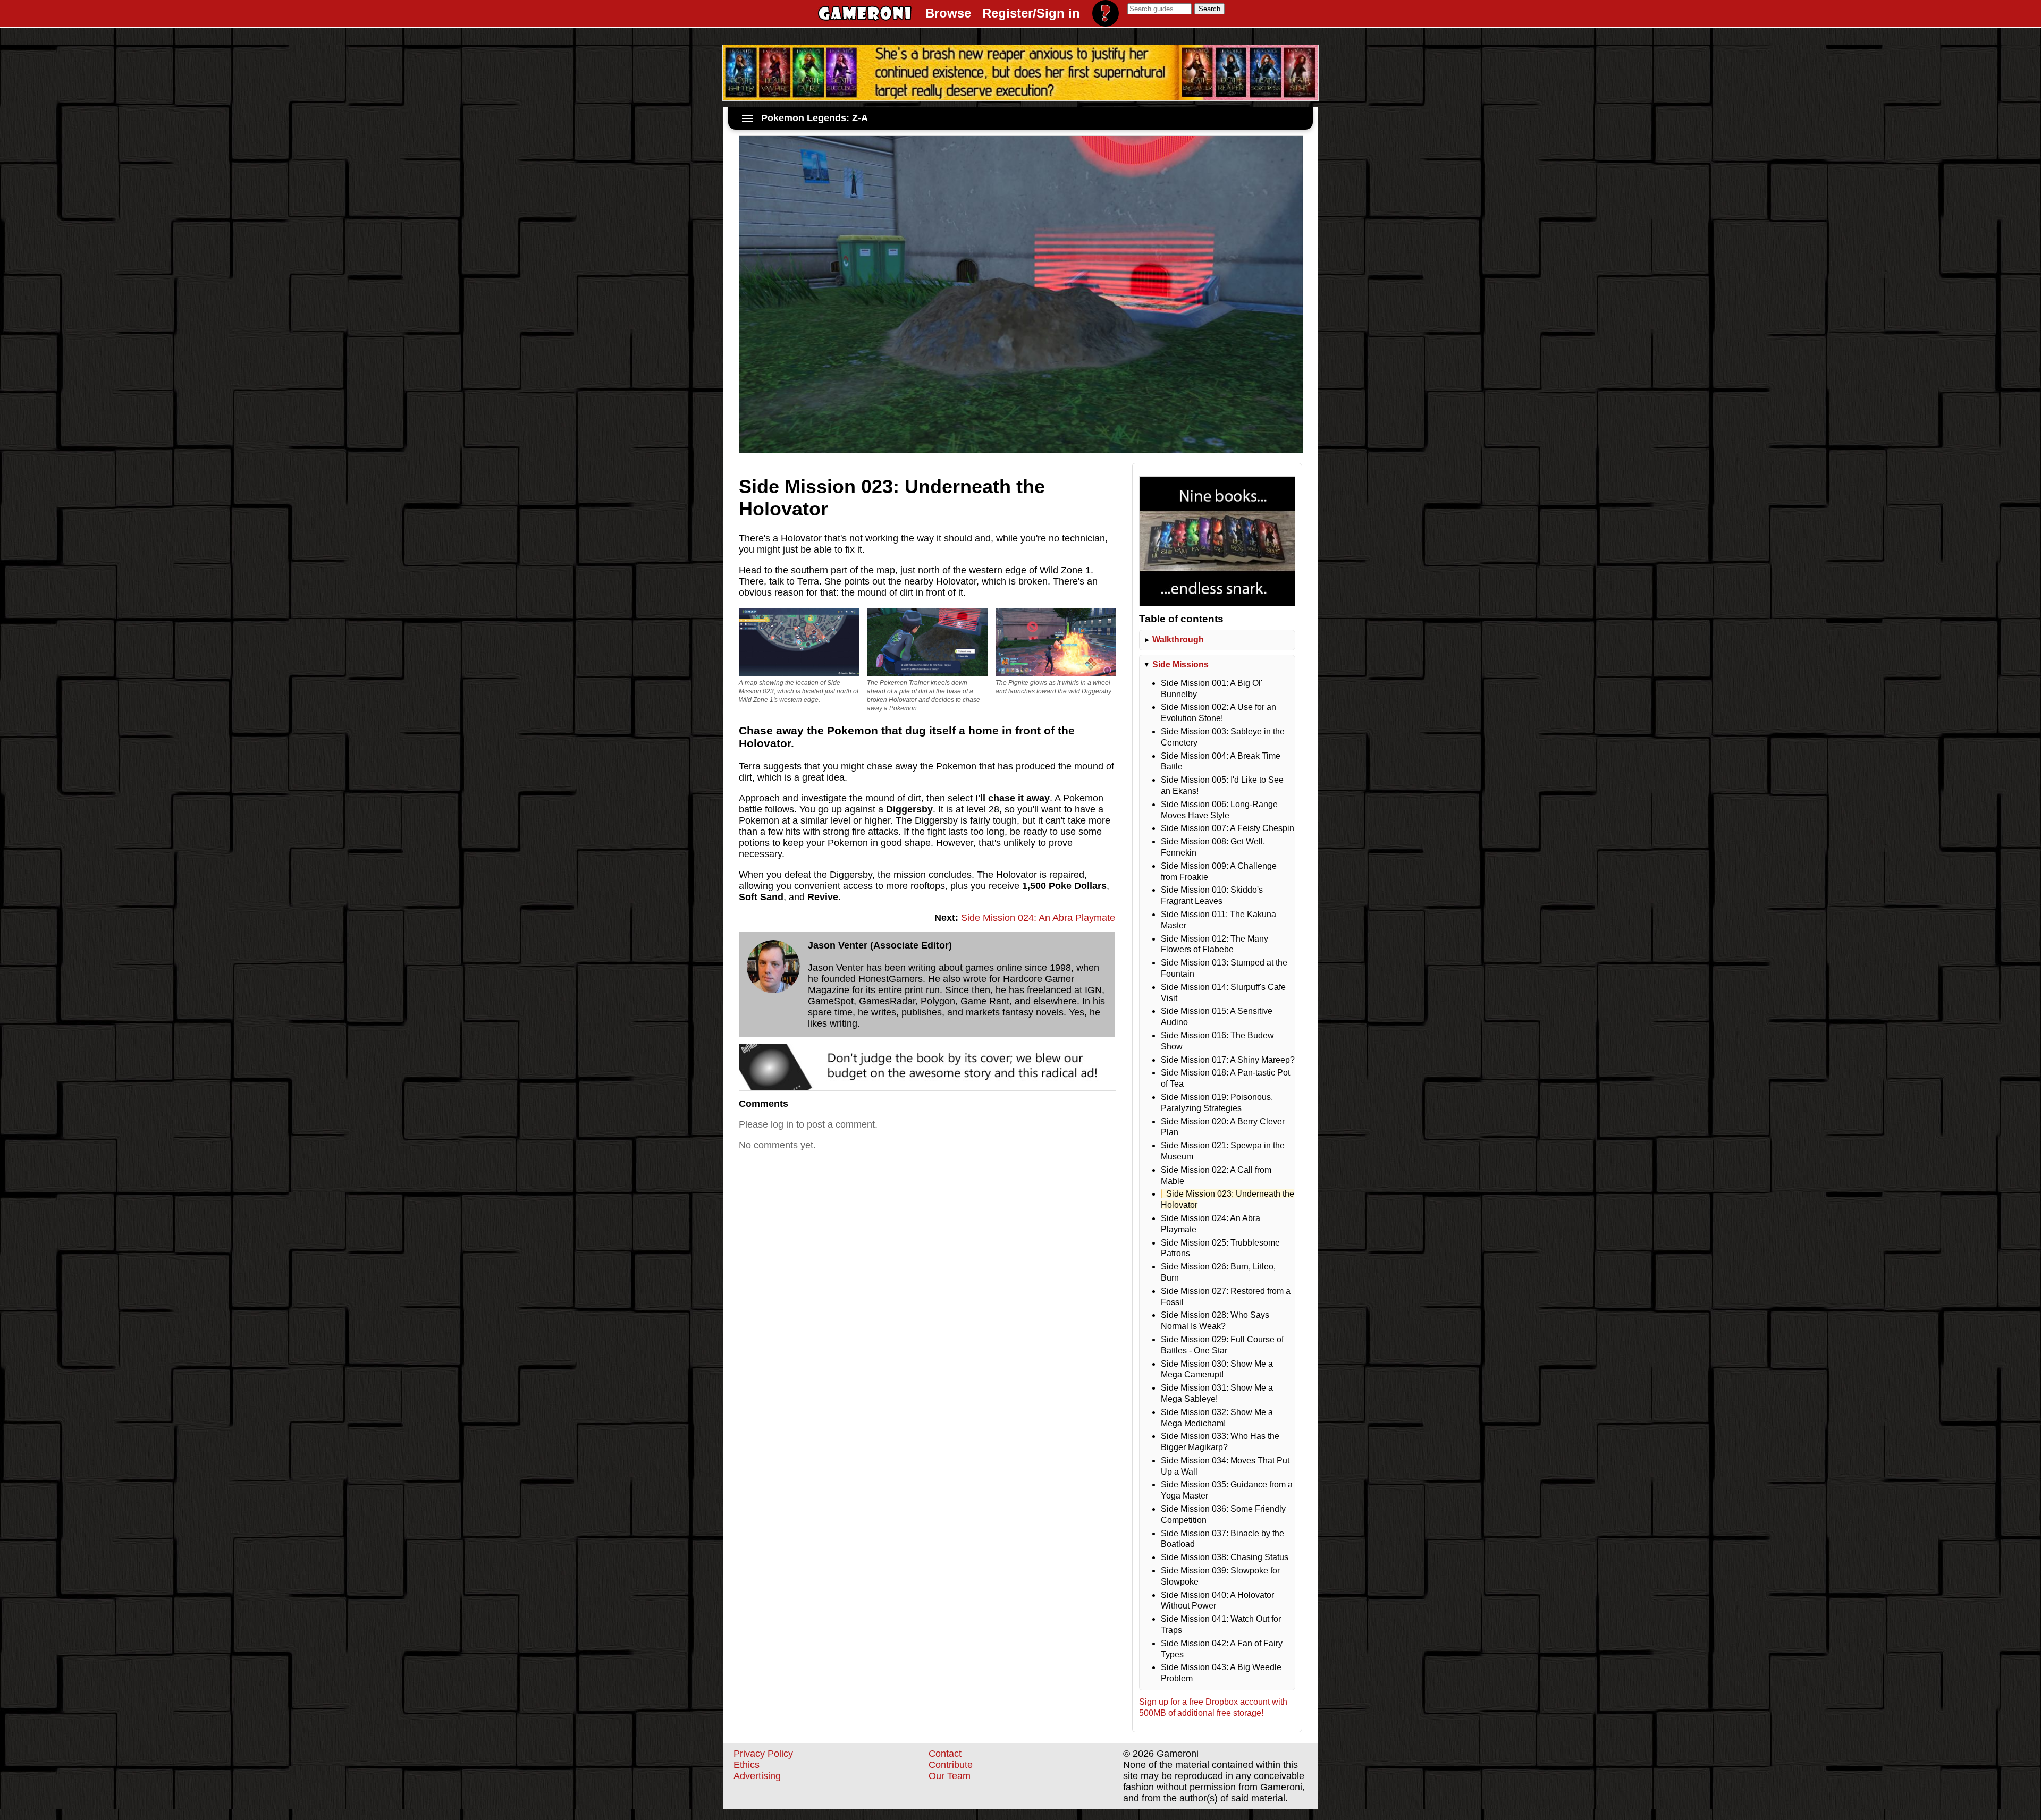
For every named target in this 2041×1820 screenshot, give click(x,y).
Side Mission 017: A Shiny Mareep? (1228, 1060)
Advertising (757, 1776)
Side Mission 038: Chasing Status (1225, 1557)
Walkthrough (1178, 640)
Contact (945, 1754)
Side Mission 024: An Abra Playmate (1038, 918)
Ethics (747, 1765)
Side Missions (1180, 664)
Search (1209, 9)
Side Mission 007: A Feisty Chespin (1228, 828)
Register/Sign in (1031, 13)
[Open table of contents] (747, 118)
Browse (948, 13)
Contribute (951, 1765)
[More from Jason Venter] (773, 967)
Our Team (950, 1776)
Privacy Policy (763, 1754)
